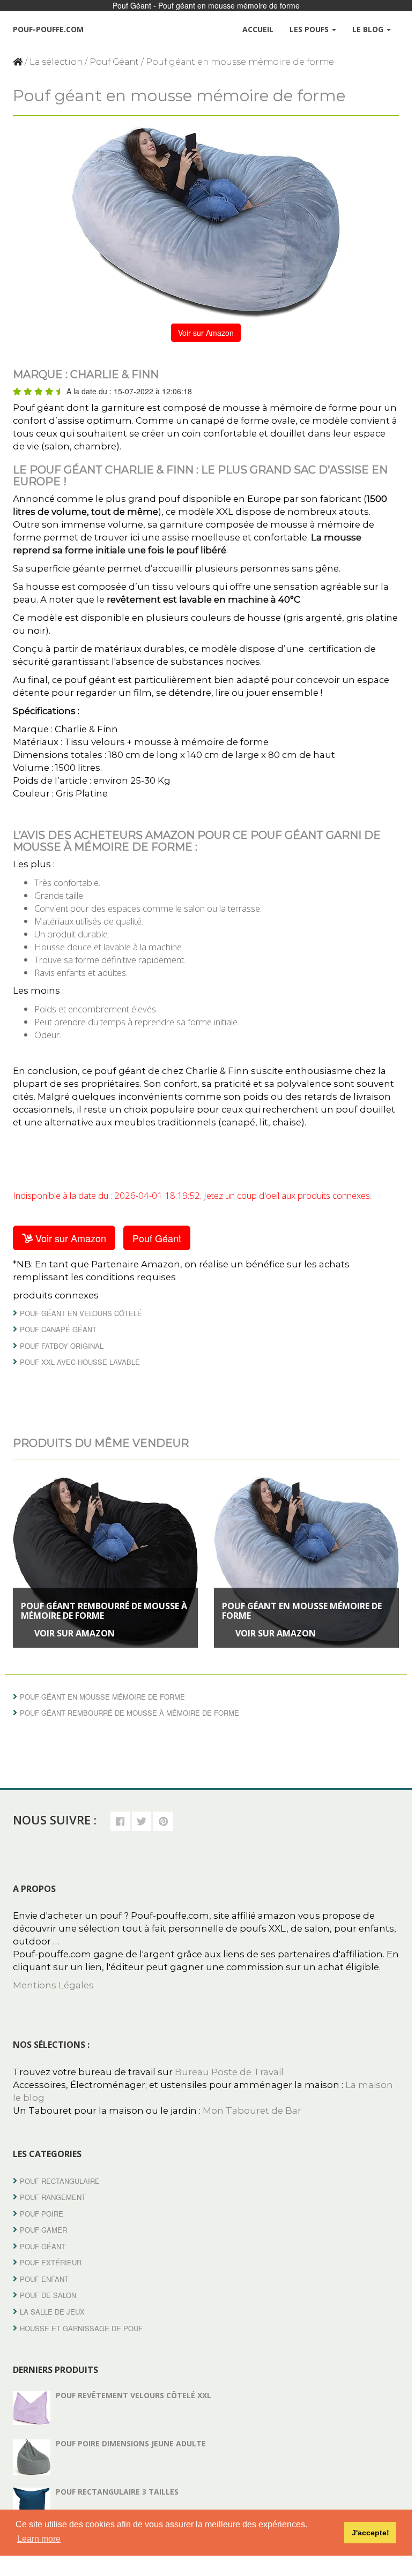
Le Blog (369, 29)
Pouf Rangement (53, 2197)
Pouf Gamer (43, 2230)
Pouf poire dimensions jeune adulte (131, 2443)
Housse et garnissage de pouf (81, 2328)
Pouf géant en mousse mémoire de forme (302, 1611)
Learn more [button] (39, 2539)
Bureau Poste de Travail (229, 2072)
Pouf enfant (44, 2279)
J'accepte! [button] (370, 2533)
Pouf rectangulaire (60, 2181)
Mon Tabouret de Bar (252, 2111)
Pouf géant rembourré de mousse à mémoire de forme (104, 1611)
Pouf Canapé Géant (58, 1329)
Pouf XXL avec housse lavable (80, 1362)
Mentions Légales (53, 1985)
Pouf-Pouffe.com (48, 29)
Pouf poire (42, 2214)
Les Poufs (310, 29)
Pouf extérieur (51, 2262)
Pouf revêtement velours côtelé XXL (134, 2395)
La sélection (56, 62)
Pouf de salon (48, 2295)
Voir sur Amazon (206, 333)
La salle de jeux (52, 2312)
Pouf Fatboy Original (62, 1346)
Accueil (258, 29)
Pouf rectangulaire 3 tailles (117, 2492)
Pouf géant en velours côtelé (81, 1313)
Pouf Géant (114, 62)
